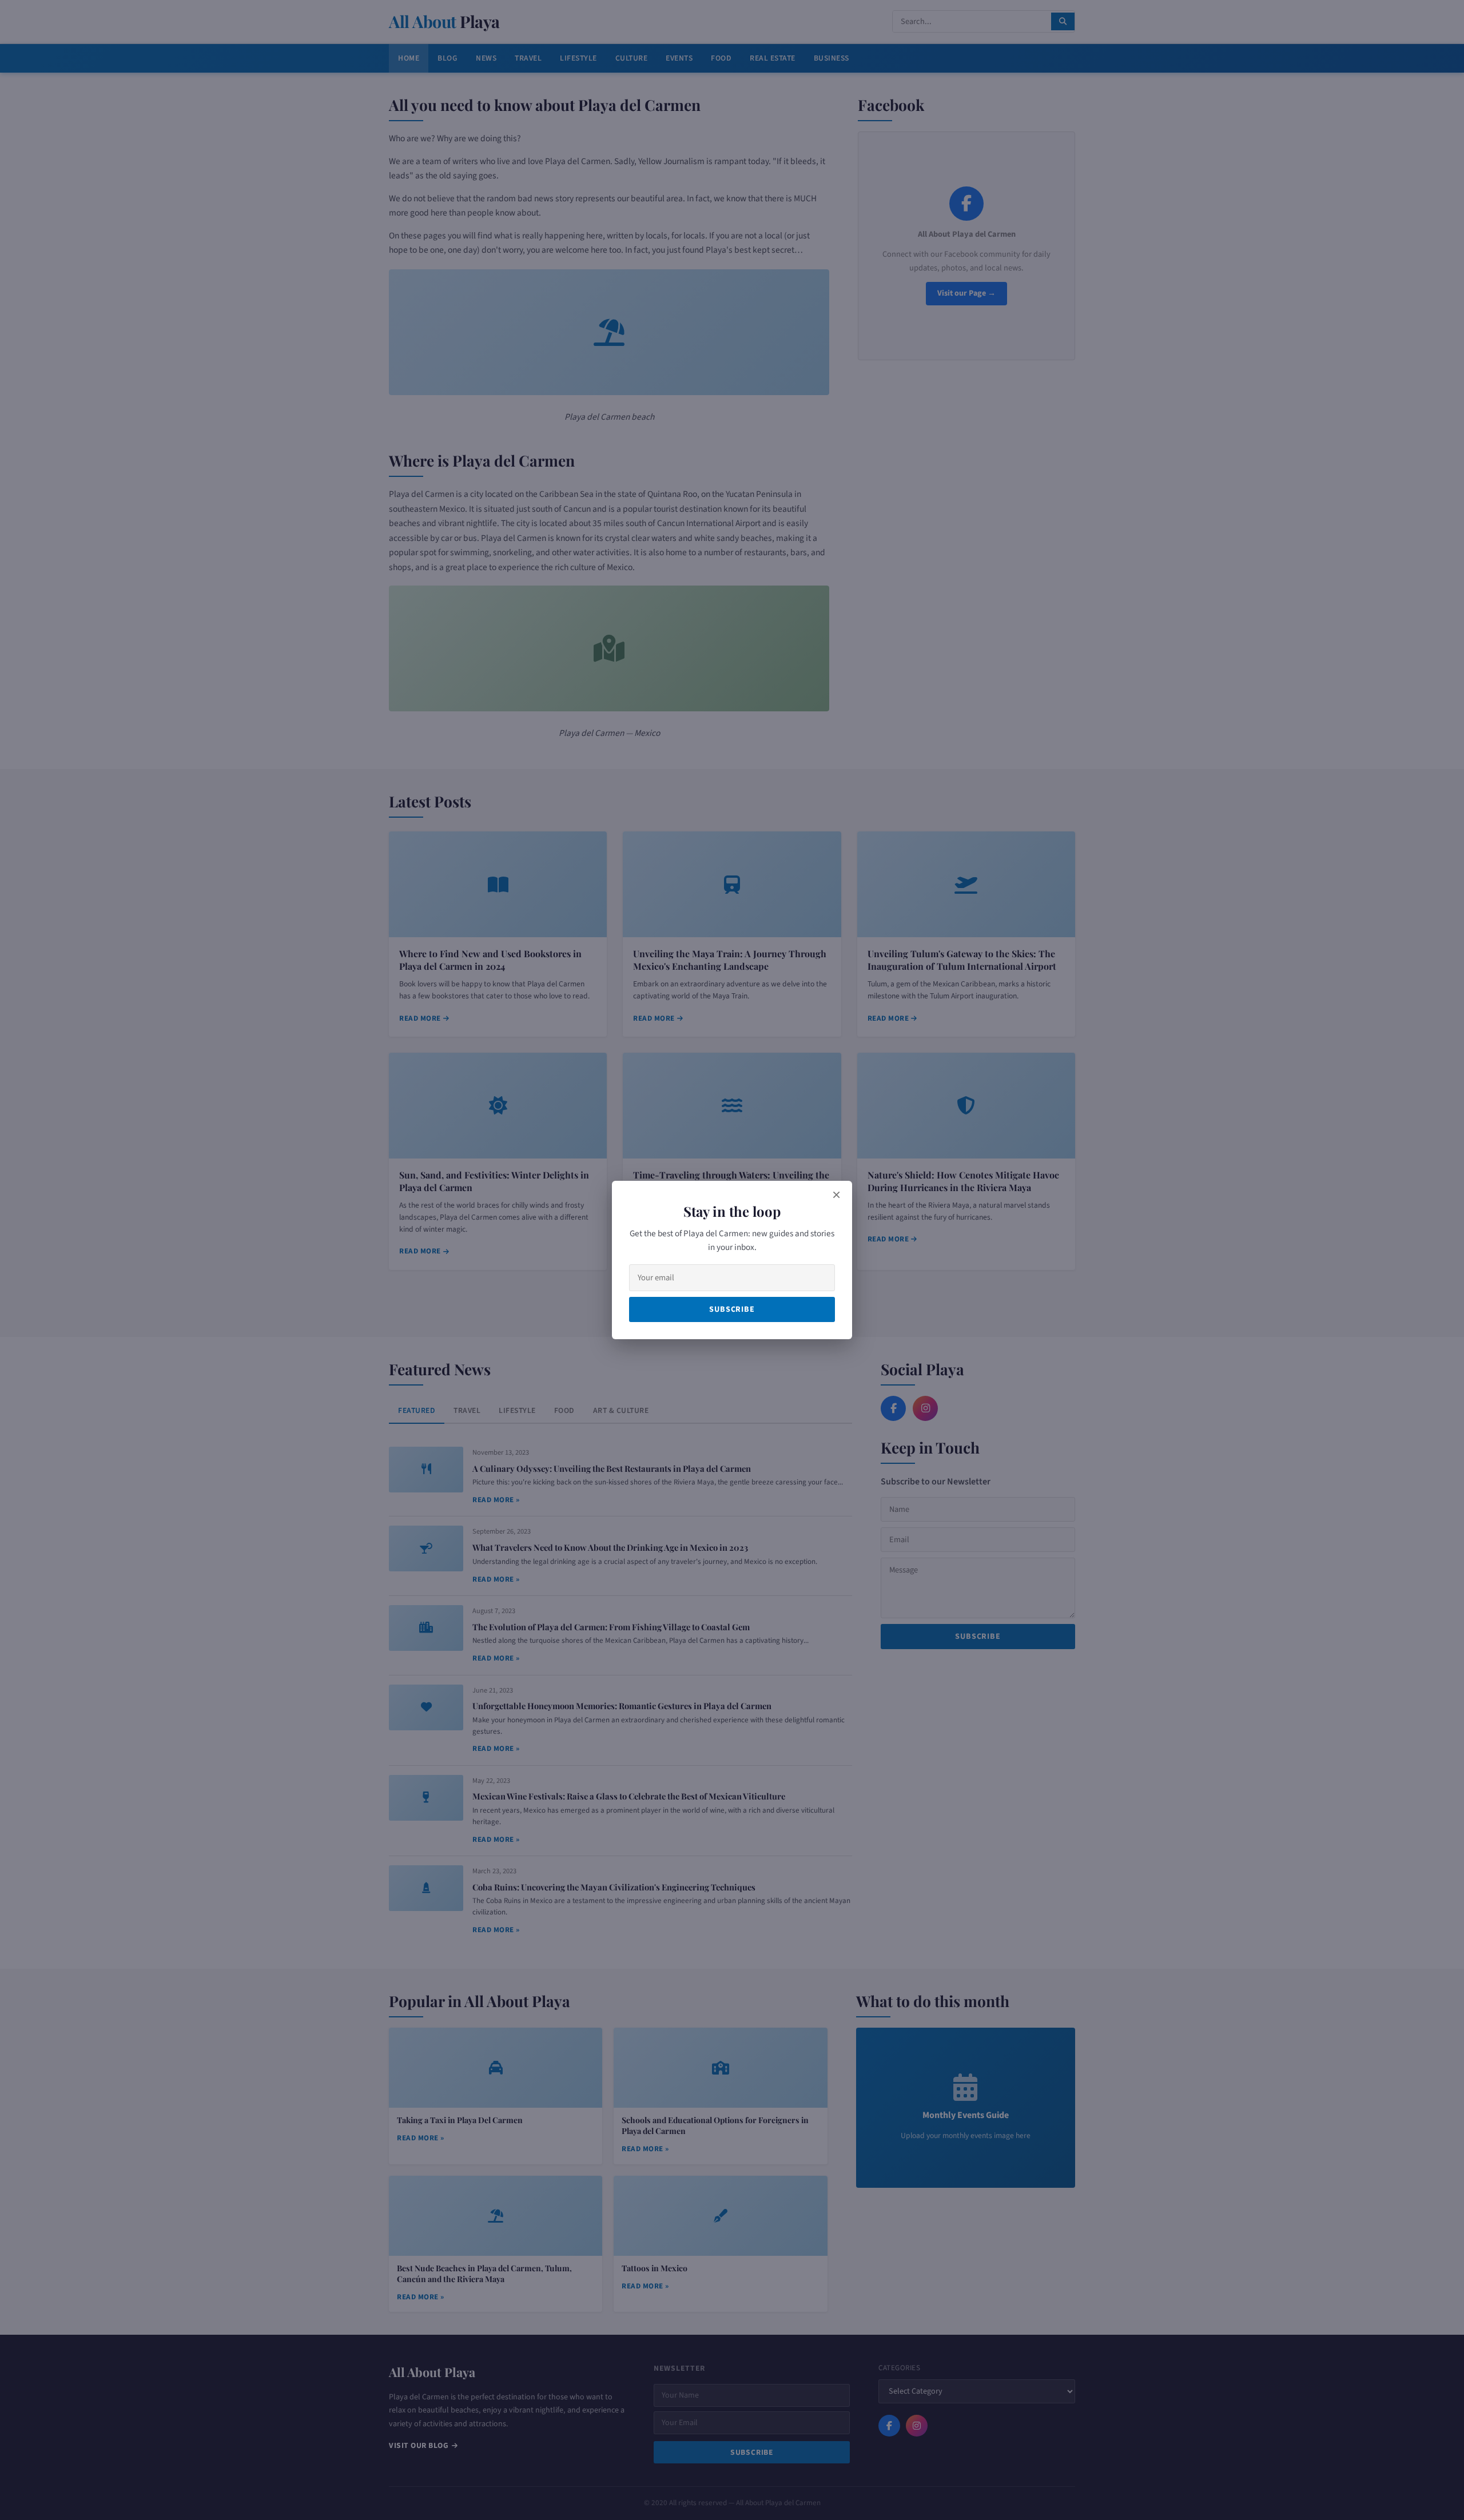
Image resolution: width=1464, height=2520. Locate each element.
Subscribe (732, 1309)
